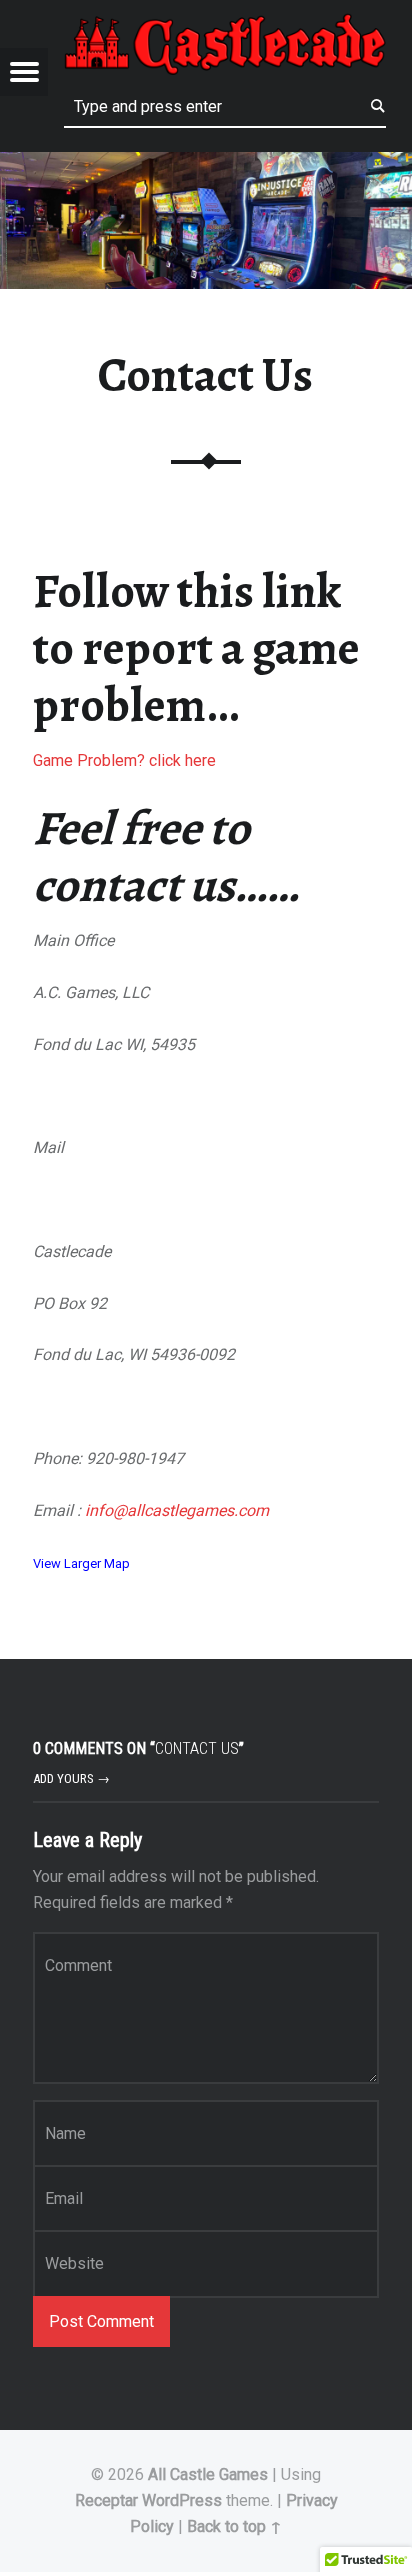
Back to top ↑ (234, 2526)
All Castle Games (208, 2474)
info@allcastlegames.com (177, 1510)
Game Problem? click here (124, 760)
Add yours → (71, 1778)
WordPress (182, 2500)
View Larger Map (81, 1563)
